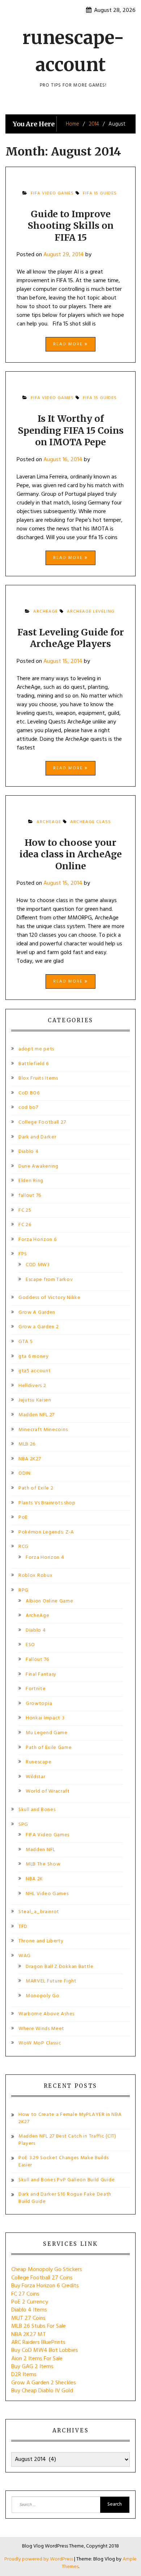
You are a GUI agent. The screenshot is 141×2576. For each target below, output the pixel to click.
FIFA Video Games (52, 193)
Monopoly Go (43, 1996)
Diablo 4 (29, 1152)
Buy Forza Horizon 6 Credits (45, 2286)
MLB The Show (43, 1864)
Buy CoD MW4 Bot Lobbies (45, 2350)
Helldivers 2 (32, 1386)
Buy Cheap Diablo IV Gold (42, 2391)
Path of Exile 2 (36, 1488)
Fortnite (36, 1689)
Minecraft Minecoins (43, 1430)
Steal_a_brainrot (39, 1912)
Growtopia (39, 1704)
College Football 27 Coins (42, 2278)
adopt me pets (36, 1049)
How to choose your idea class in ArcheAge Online (71, 854)
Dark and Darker (37, 1137)
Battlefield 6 (34, 1064)
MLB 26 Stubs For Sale (39, 2326)
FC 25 (25, 1210)
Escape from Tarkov (49, 1280)
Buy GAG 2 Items (32, 2367)
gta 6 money (34, 1357)
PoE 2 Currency (30, 2302)
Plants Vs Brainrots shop (47, 1503)
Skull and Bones (37, 1810)
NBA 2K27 (30, 1459)
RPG (23, 1590)
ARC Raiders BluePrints (38, 2343)
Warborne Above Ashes (46, 2014)
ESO (30, 1645)
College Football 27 (42, 1122)
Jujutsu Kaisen (35, 1400)
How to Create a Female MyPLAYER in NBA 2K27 (70, 2118)
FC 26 (25, 1225)
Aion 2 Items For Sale (37, 2359)
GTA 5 (26, 1342)
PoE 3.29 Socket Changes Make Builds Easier (64, 2162)
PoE (23, 1517)
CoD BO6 (29, 1093)
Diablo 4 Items (29, 2310)
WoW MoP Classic (40, 2043)
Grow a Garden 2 (39, 1327)
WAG (25, 1956)
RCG (23, 1547)
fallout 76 (30, 1196)
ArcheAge (46, 612)
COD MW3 (38, 1265)
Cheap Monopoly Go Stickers (47, 2270)
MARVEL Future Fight (51, 1981)
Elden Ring (31, 1181)
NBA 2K (34, 1879)
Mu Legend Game (47, 1733)
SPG (23, 1825)
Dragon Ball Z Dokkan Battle (60, 1967)
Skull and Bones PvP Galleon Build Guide (67, 2180)
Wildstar (36, 1777)
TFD (23, 1927)
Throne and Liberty (41, 1941)
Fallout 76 (37, 1660)
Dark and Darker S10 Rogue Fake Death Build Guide (65, 2198)
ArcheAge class (91, 822)
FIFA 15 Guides (100, 193)
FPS (23, 1254)
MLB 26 (27, 1444)
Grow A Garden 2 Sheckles (44, 2383)
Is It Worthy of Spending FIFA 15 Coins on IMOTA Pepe (71, 430)
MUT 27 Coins (28, 2318)
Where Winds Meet (41, 2029)
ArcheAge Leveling (91, 612)
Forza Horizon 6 (38, 1240)
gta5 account (35, 1371)
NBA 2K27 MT (29, 2335)
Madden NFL (40, 1850)
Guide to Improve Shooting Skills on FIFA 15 (70, 226)
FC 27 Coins (25, 2294)
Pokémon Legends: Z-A (46, 1532)
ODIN (25, 1473)
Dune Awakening (39, 1166)
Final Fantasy (41, 1674)
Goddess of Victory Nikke (50, 1298)
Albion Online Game (50, 1601)
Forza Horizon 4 (45, 1558)
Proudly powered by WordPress (39, 2559)
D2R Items (24, 2375)
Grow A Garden (37, 1313)
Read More (69, 344)
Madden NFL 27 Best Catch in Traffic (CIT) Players (67, 2140)
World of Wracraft (48, 1791)
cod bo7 (28, 1108)
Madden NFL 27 (37, 1415)
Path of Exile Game (49, 1748)
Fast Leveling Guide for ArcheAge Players (71, 638)
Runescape (39, 1762)
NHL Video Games (47, 1894)
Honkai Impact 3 (45, 1718)
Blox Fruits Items (38, 1078)
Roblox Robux (35, 1576)
